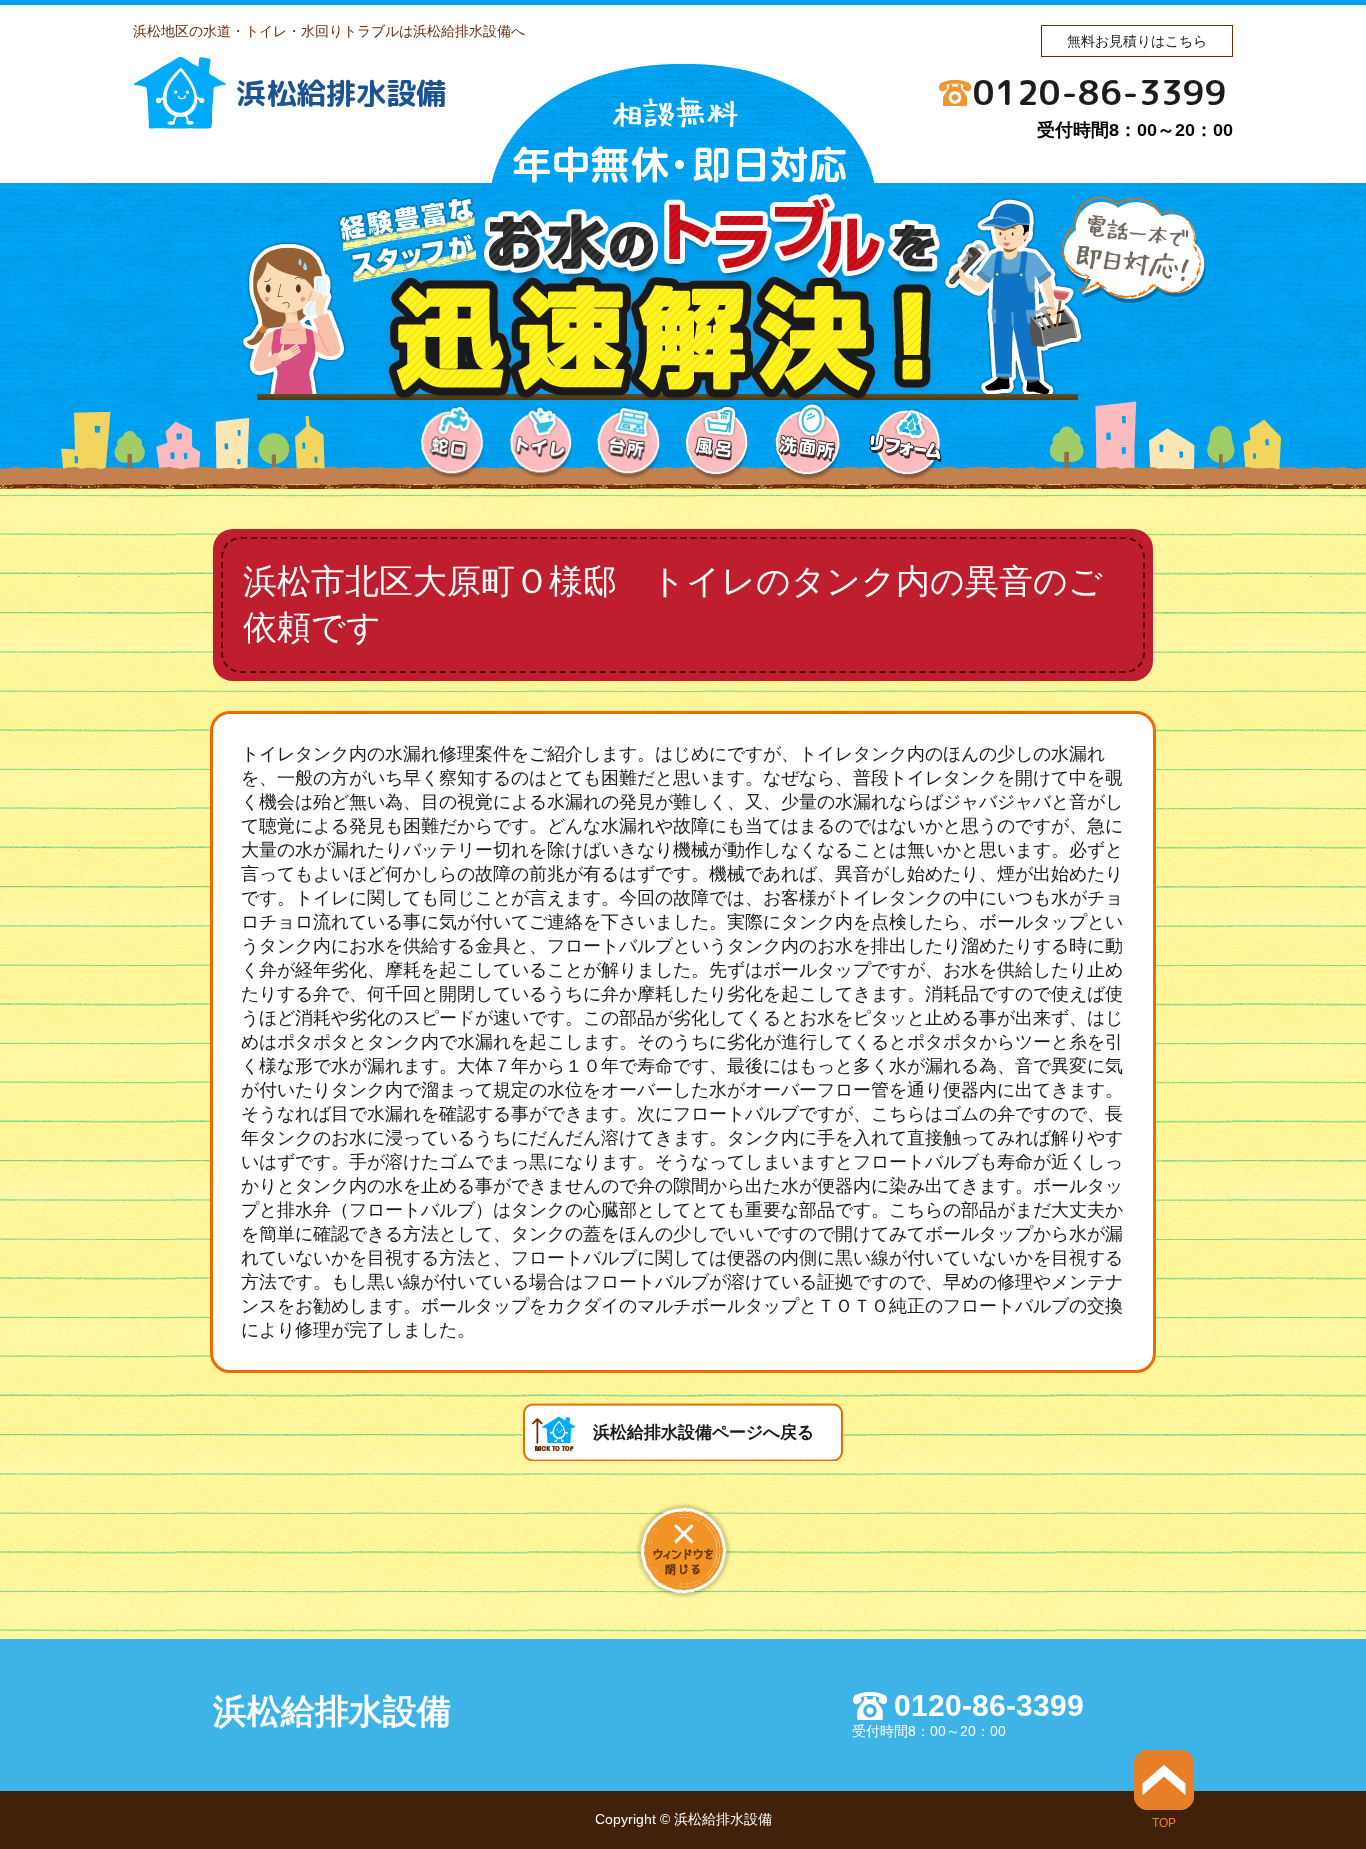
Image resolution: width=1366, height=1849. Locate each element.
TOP (1164, 1822)
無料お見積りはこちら (1137, 41)
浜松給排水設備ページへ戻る (703, 1432)
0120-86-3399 (1100, 92)
